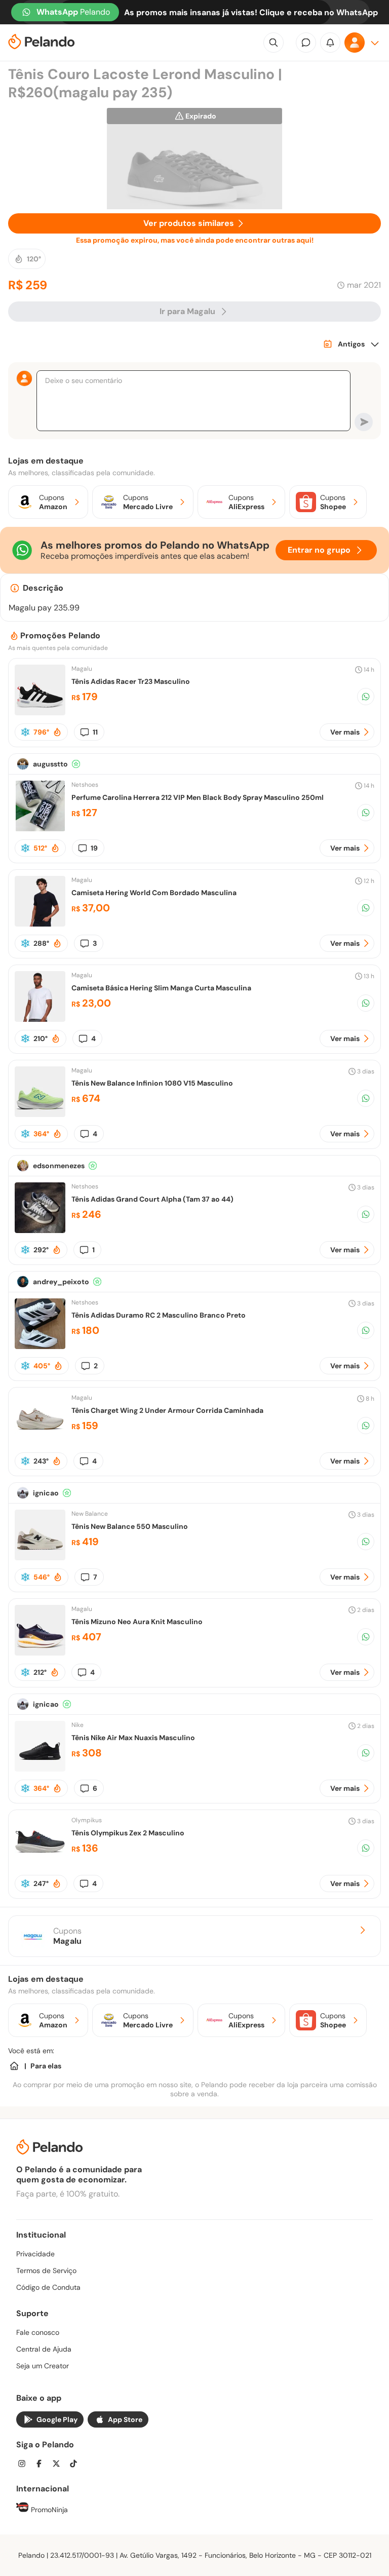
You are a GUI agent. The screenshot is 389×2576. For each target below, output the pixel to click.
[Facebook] (42, 2465)
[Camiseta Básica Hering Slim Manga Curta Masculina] (40, 1019)
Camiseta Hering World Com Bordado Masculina (154, 893)
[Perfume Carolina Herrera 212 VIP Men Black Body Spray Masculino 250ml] (40, 829)
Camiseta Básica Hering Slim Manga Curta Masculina (161, 988)
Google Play (57, 2419)
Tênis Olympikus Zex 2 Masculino (128, 1833)
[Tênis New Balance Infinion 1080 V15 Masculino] (40, 1114)
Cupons (67, 1936)
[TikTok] (76, 2465)
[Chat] (306, 43)
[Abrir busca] (274, 43)
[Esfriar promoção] (25, 732)
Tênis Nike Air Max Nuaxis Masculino (133, 1738)
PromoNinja (48, 2510)
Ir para (187, 311)
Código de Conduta (48, 2287)
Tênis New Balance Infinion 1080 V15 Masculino (152, 1083)
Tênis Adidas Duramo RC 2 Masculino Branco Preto (159, 1315)
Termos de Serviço (46, 2271)
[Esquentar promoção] (57, 732)
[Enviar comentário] (364, 422)
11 (95, 732)
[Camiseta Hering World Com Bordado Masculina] (40, 924)
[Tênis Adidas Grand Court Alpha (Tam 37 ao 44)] (40, 1230)
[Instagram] (25, 2465)
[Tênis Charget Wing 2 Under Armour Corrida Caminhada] (40, 1441)
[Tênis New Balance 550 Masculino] (40, 1558)
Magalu (82, 669)
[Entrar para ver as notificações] (330, 43)
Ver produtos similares (189, 223)
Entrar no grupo (319, 550)
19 (94, 848)
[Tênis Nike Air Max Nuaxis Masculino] (40, 1769)
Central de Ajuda (44, 2349)
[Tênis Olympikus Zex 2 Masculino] (40, 1864)
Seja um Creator (43, 2366)
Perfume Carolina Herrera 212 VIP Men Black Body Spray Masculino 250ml (198, 797)
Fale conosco (38, 2332)
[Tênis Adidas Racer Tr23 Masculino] (40, 713)
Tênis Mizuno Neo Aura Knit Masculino (137, 1622)
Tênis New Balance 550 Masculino (130, 1526)
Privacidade (35, 2254)
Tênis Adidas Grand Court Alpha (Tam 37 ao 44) (152, 1199)
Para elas (46, 2066)
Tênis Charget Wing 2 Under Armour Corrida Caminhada (167, 1410)
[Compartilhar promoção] (366, 697)
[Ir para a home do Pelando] (42, 43)
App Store (125, 2419)
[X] (59, 2465)
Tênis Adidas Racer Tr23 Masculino (131, 681)
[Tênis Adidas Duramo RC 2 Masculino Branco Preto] (40, 1346)
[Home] (14, 2066)
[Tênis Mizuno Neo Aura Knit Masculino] (40, 1653)
